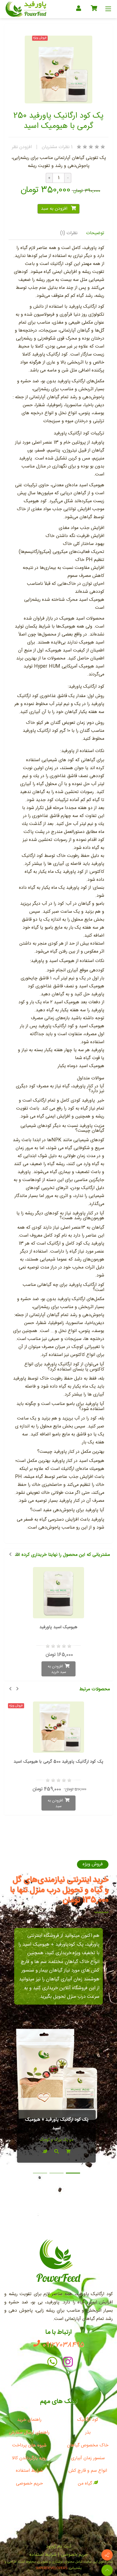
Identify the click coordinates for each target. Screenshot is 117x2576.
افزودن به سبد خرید (57, 1669)
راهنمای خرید (29, 2420)
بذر (88, 2433)
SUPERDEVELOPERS (51, 2568)
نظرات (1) (69, 233)
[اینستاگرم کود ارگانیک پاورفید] (68, 2363)
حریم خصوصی (29, 2484)
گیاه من (86, 2484)
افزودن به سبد (55, 209)
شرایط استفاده (29, 2471)
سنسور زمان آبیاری (88, 2458)
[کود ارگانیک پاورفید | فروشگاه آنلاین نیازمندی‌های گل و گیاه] (26, 9)
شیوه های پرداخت (29, 2445)
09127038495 (62, 2345)
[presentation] (10, 1554)
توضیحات (95, 233)
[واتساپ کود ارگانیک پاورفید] (52, 2363)
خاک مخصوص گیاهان (88, 2445)
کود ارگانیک (88, 2420)
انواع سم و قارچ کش (88, 2471)
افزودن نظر (22, 147)
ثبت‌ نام (64, 2547)
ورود (50, 2547)
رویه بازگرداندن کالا (29, 2458)
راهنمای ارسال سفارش (29, 2433)
